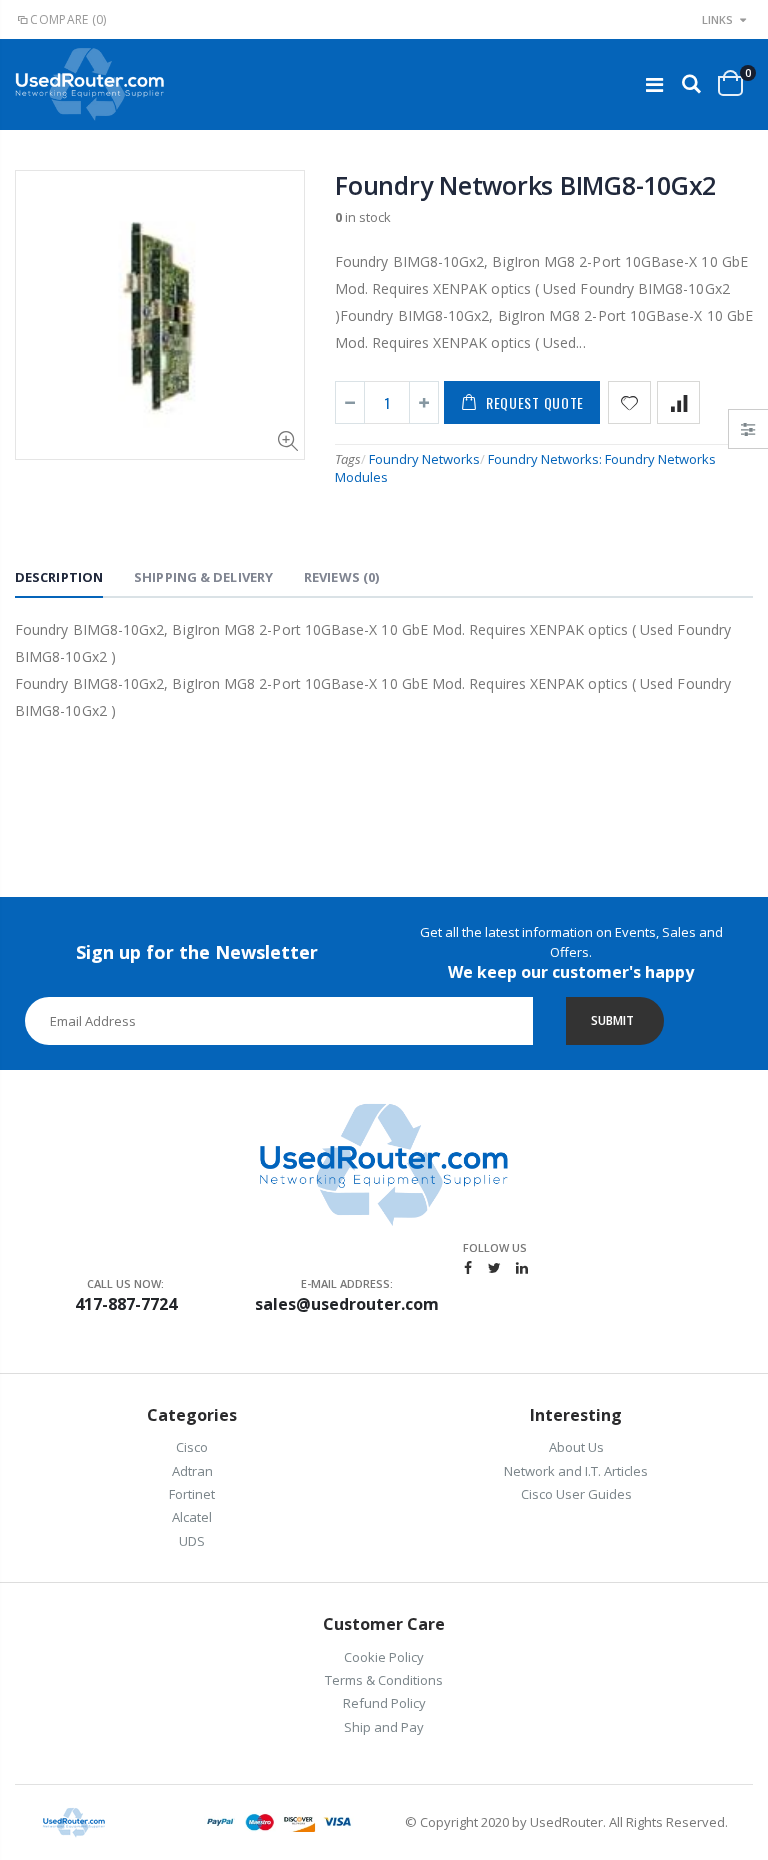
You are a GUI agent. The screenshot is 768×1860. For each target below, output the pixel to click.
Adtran (192, 1471)
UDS (192, 1541)
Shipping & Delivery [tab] (203, 577)
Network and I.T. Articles (576, 1471)
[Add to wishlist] (629, 402)
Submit (612, 1020)
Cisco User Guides (576, 1494)
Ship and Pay (384, 1727)
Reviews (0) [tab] (341, 577)
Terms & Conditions (384, 1680)
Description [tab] (59, 577)
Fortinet (192, 1494)
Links (717, 19)
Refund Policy (384, 1703)
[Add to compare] (678, 402)
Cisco (192, 1447)
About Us (576, 1447)
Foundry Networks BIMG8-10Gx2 (525, 185)
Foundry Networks (424, 459)
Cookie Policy (384, 1657)
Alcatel (192, 1517)
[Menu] (654, 84)
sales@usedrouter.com (347, 1304)
